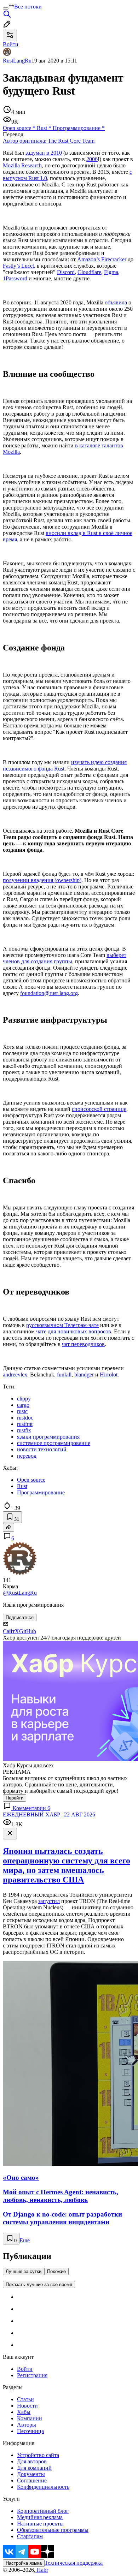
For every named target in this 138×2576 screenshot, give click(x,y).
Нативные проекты (40, 2524)
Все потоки (28, 7)
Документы (31, 2474)
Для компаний (34, 2468)
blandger (84, 1375)
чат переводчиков (83, 1344)
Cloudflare (89, 272)
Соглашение (32, 2480)
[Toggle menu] (6, 8)
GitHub (28, 1631)
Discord (66, 272)
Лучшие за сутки (24, 2271)
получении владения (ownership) (42, 880)
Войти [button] (11, 44)
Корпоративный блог (43, 2511)
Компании (30, 2418)
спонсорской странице (99, 1109)
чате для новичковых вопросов (74, 1331)
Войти (25, 2369)
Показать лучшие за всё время (39, 2285)
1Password (15, 278)
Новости (27, 2406)
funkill (64, 1375)
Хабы (24, 2412)
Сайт (9, 1631)
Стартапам (30, 2536)
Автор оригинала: (49, 141)
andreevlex (15, 1375)
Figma (111, 272)
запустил (49, 1901)
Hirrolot (109, 1375)
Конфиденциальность (43, 2487)
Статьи (25, 2399)
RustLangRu (17, 61)
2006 (92, 159)
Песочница (30, 2431)
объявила (116, 302)
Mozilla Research (22, 165)
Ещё (25, 2240)
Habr (42, 2570)
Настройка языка (24, 2563)
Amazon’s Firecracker (102, 259)
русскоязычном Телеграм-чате (62, 1325)
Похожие (56, 2271)
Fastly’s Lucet (18, 266)
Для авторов (32, 2461)
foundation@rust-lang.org (49, 993)
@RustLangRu (20, 1593)
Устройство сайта (38, 2455)
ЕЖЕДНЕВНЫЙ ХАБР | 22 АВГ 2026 (49, 1814)
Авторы (27, 2425)
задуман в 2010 (44, 153)
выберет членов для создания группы (65, 958)
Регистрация (32, 2375)
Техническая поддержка (74, 2563)
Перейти (15, 1798)
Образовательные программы (53, 2530)
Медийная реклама (40, 2517)
